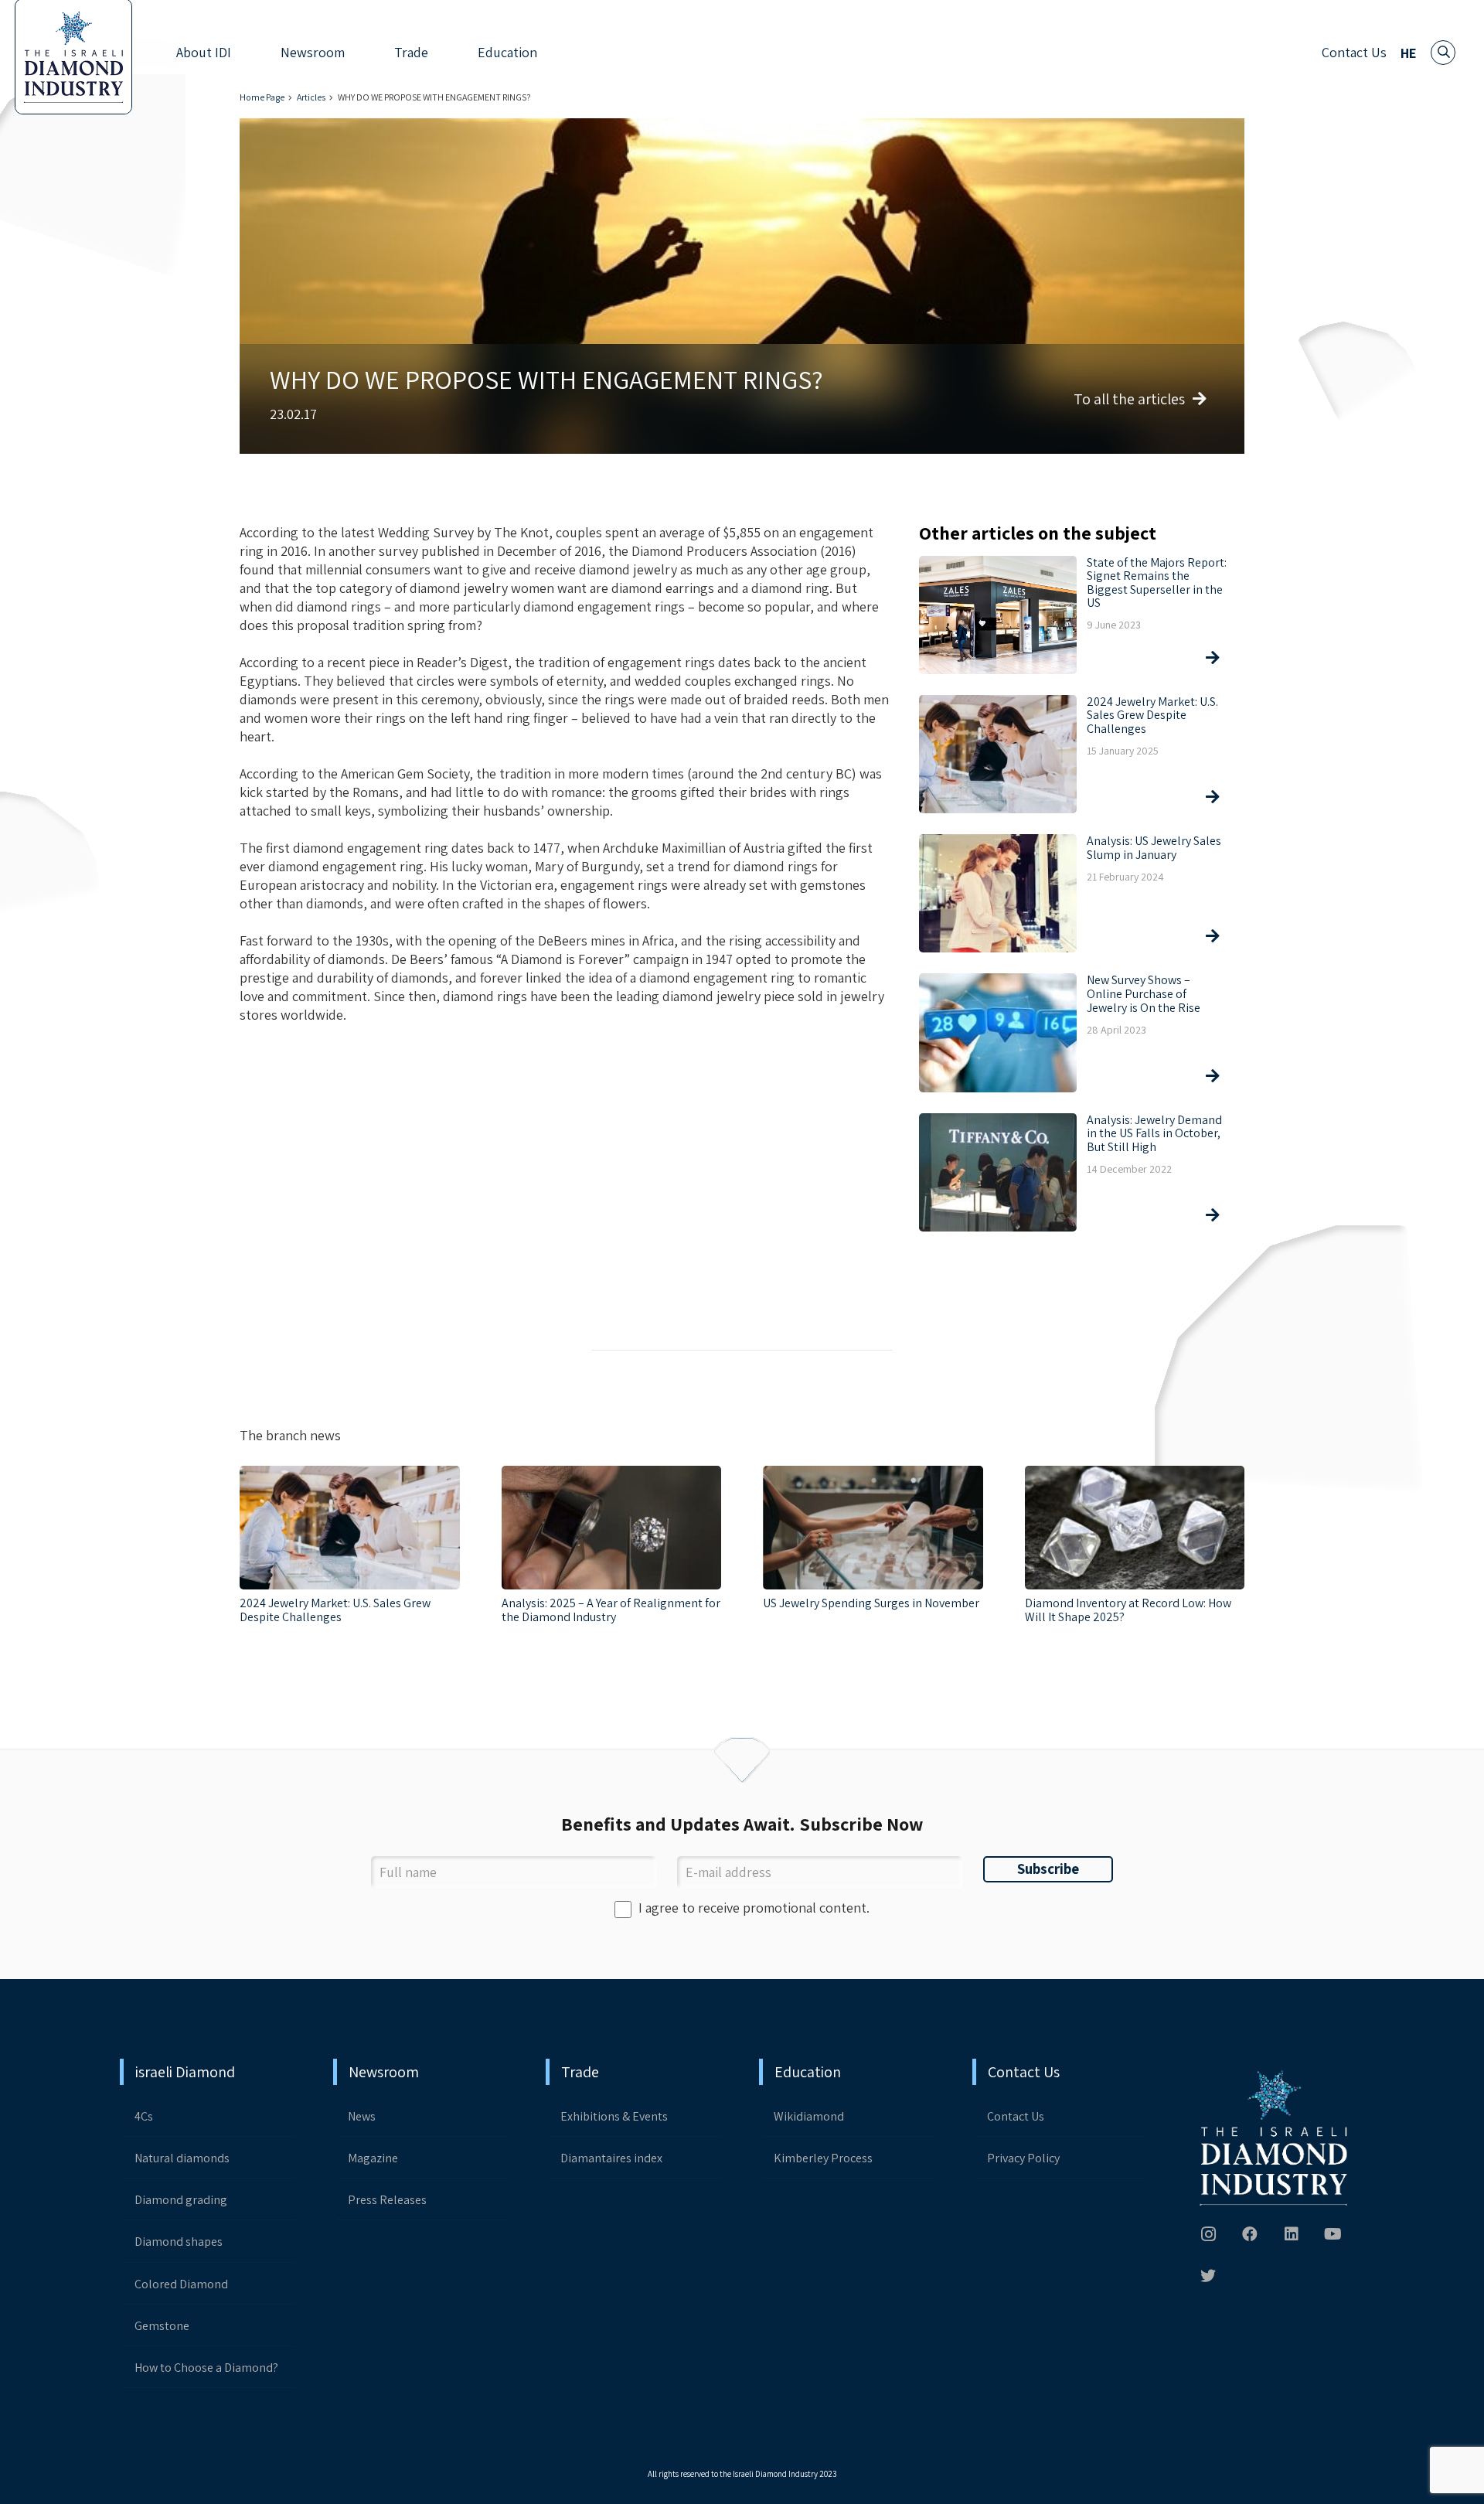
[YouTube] (1333, 2234)
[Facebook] (1250, 2234)
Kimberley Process (823, 2158)
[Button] (1210, 658)
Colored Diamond (181, 2284)
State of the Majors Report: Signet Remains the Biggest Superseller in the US (1157, 583)
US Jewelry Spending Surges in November (871, 1603)
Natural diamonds (182, 2158)
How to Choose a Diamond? (206, 2368)
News (362, 2116)
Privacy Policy (1023, 2158)
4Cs (144, 2116)
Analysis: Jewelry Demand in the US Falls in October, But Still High (1154, 1133)
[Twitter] (1208, 2276)
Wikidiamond (809, 2116)
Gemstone (162, 2326)
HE (1409, 53)
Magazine (373, 2158)
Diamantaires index (611, 2158)
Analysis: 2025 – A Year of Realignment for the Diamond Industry (611, 1610)
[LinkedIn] (1292, 2234)
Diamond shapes (179, 2242)
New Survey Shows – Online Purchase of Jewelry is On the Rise (1144, 993)
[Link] (1275, 2139)
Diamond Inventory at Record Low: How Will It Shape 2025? (1128, 1610)
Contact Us (1354, 52)
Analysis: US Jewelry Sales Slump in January (1154, 848)
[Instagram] (1208, 2234)
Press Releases (387, 2200)
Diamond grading (181, 2200)
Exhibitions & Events (614, 2116)
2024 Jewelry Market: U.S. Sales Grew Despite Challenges (1152, 715)
